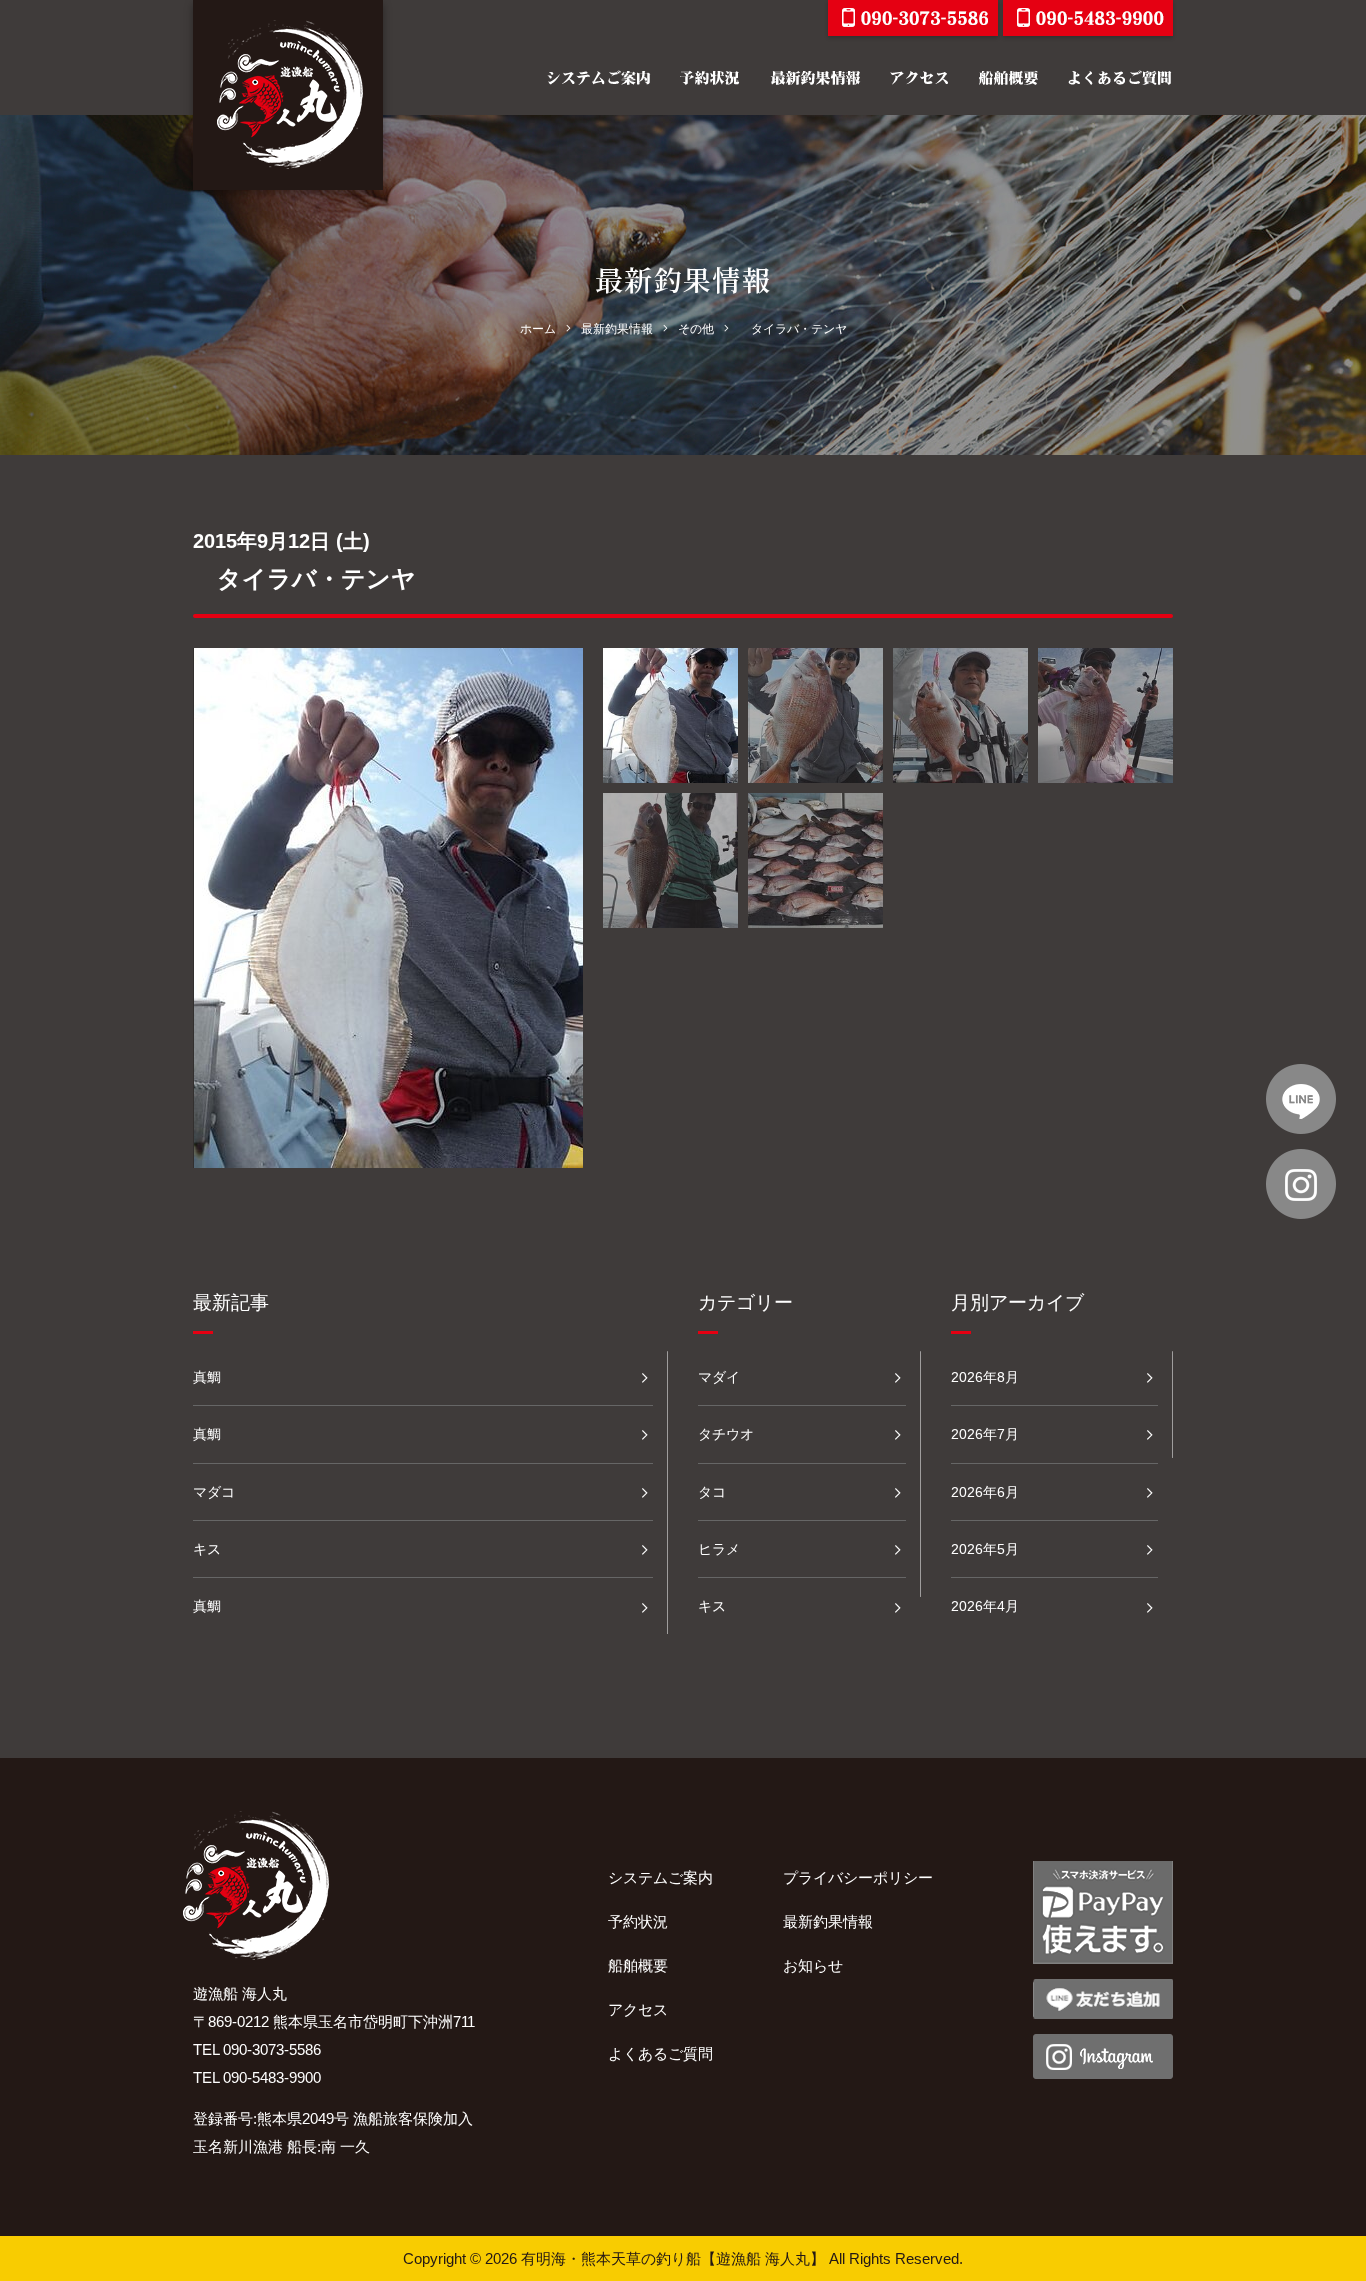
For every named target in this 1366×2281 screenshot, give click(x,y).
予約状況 (638, 1921)
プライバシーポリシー (858, 1877)
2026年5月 (985, 1549)
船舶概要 (638, 1965)
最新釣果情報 (828, 1921)
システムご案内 (660, 1877)
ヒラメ (719, 1549)
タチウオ (726, 1434)
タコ (712, 1492)
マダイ (719, 1377)
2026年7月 (985, 1434)
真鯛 (207, 1377)
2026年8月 (985, 1377)
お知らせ (813, 1965)
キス (207, 1549)
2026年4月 (985, 1606)
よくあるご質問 (660, 2053)
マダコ (214, 1492)
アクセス (638, 2009)
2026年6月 (985, 1492)
